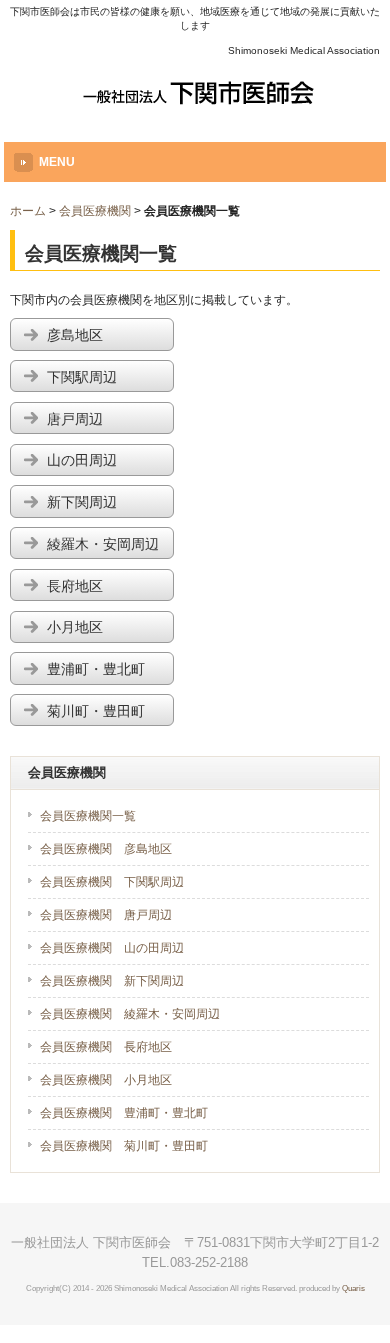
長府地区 (103, 586)
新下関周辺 (103, 502)
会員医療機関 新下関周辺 (112, 981)
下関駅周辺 (103, 377)
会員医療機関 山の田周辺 (112, 948)
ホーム (28, 211)
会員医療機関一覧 (88, 816)
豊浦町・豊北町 (103, 669)
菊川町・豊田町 (103, 711)
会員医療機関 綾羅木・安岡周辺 (130, 1014)
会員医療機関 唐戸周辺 (106, 915)
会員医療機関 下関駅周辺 (112, 882)
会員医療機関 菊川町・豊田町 (124, 1146)
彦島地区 (103, 335)
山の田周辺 (103, 460)
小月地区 (103, 627)
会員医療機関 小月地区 (106, 1080)
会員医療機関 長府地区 (106, 1047)
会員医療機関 (95, 211)
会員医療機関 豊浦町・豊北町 (124, 1113)
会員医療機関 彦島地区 (106, 849)
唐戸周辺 (103, 419)
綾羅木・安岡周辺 (103, 544)
